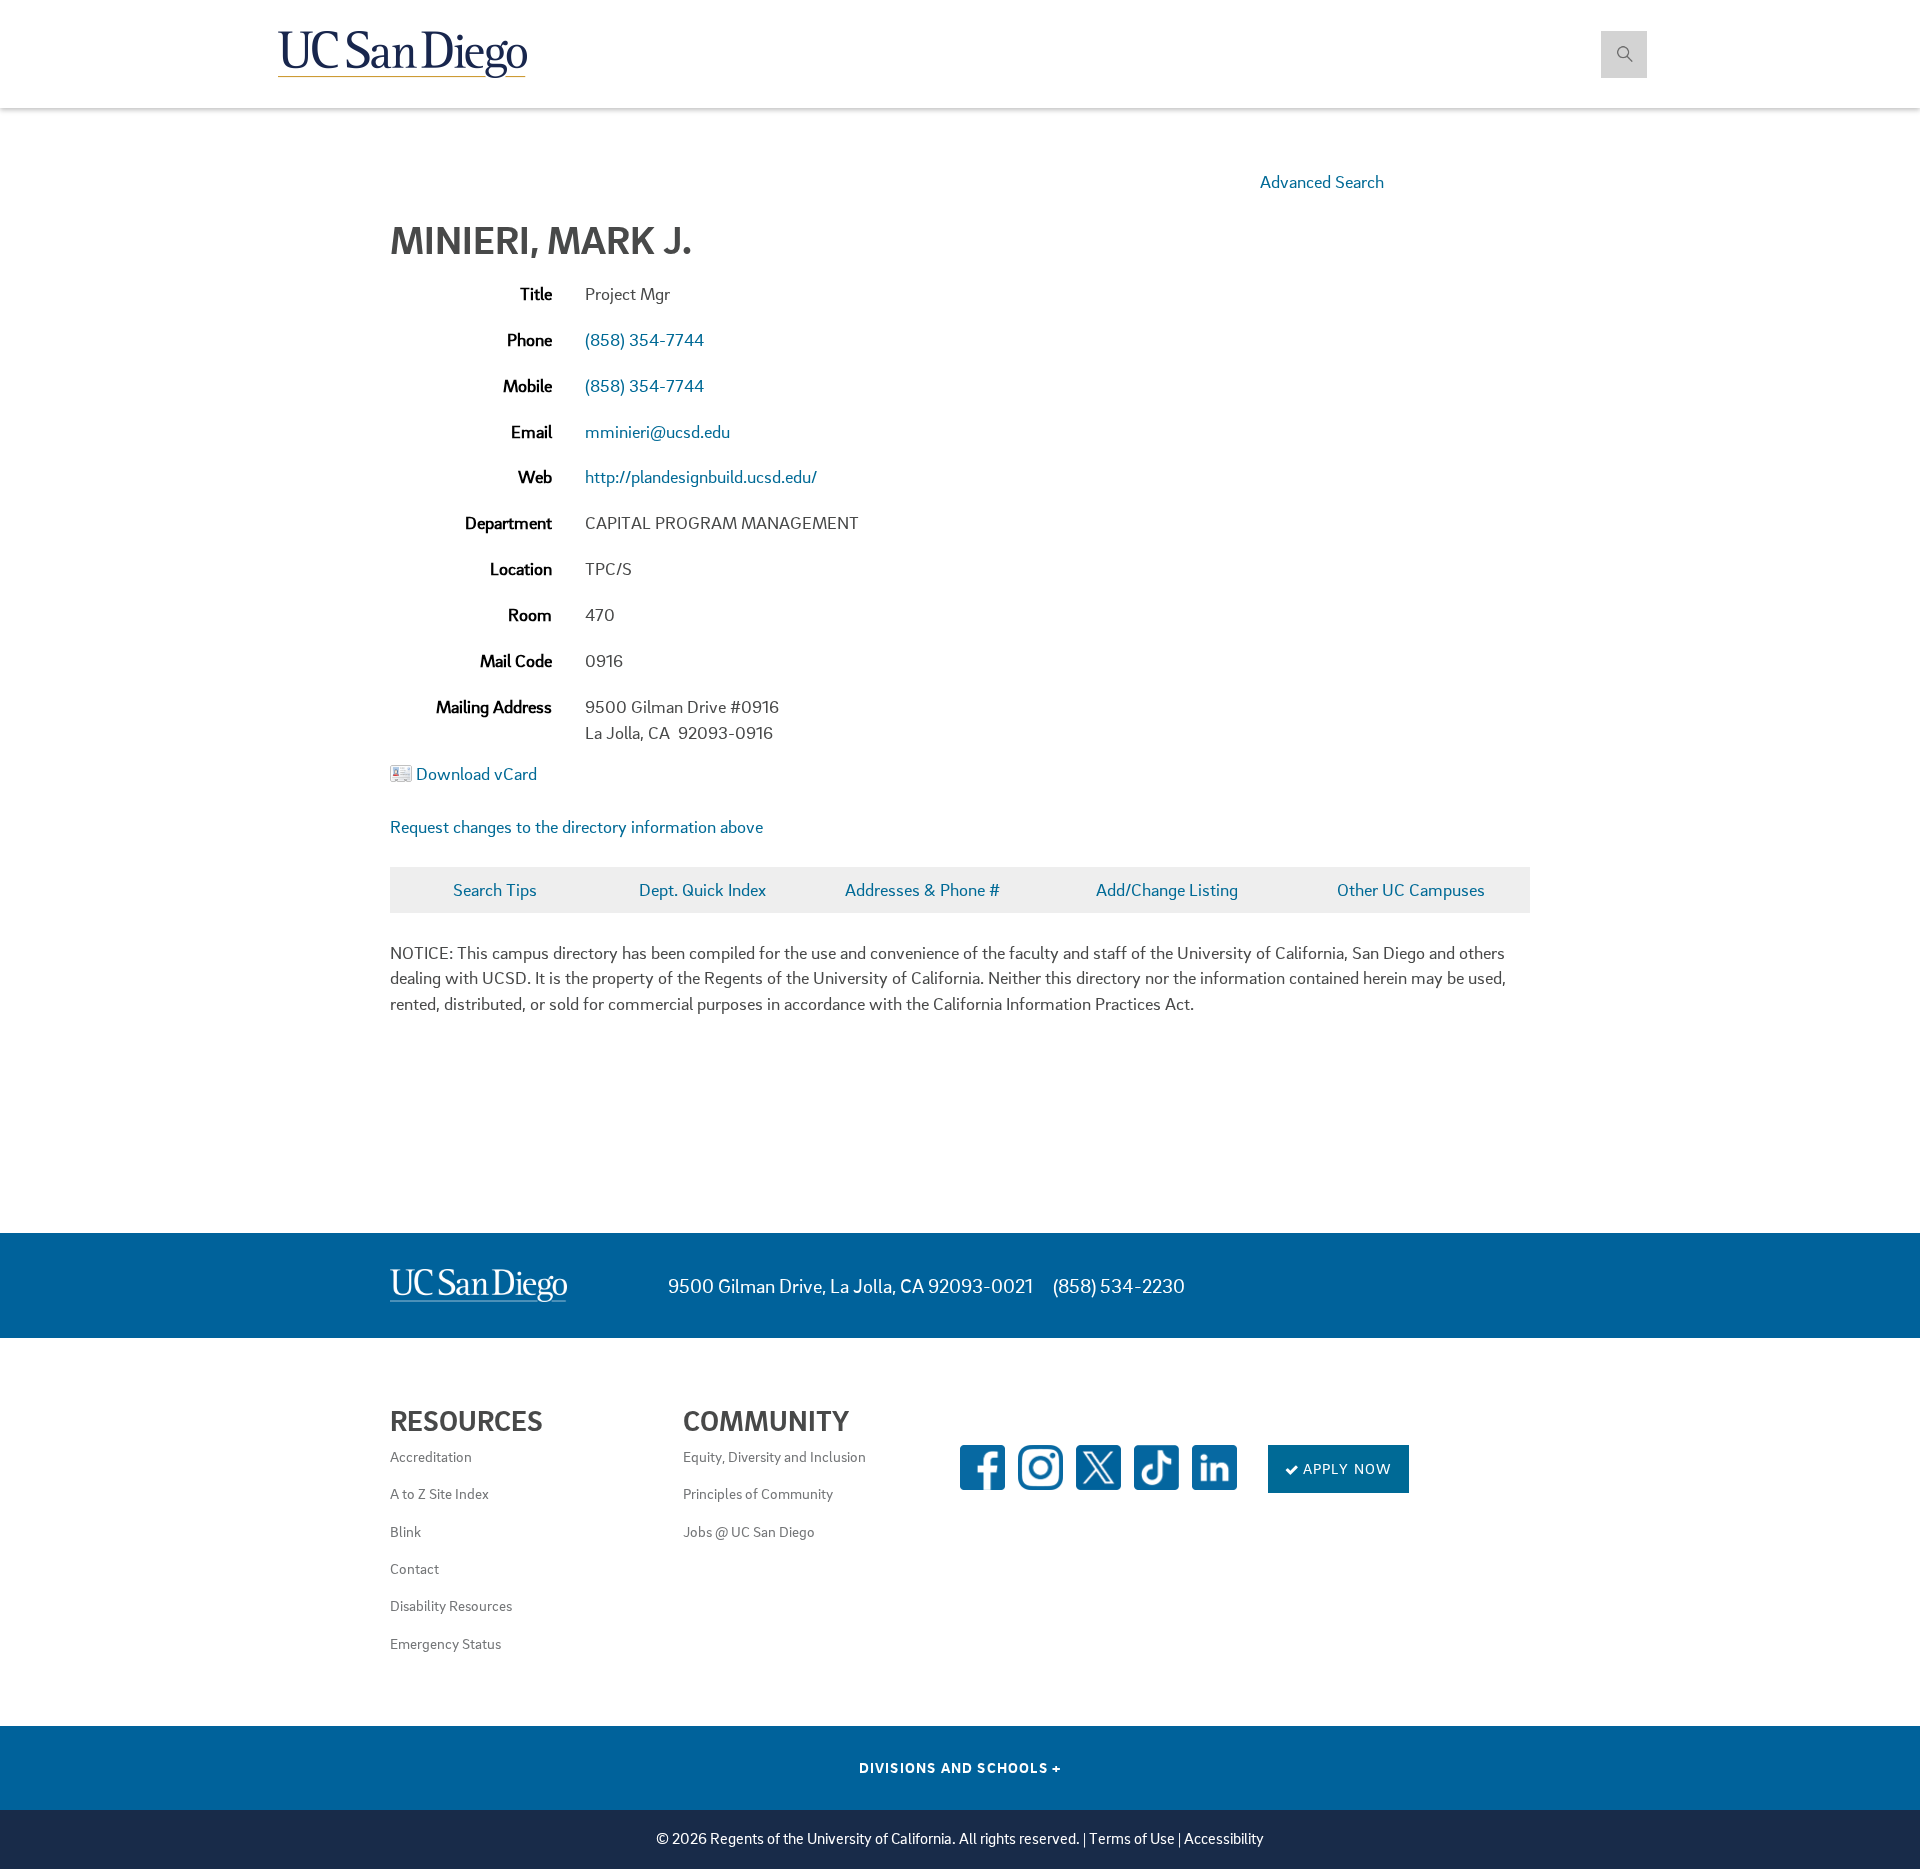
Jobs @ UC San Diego (749, 1531)
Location (521, 568)
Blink (405, 1531)
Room (530, 614)
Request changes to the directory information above (576, 826)
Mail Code (516, 660)
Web (535, 476)
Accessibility (1224, 1838)
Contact (414, 1568)
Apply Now (1346, 1468)
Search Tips (495, 889)
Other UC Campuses (1411, 889)
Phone (529, 339)
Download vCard (476, 773)
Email (531, 431)
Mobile (527, 385)
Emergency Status (445, 1643)
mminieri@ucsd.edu (657, 431)
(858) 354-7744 (644, 339)
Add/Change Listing (1167, 889)
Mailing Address (494, 706)
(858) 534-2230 (1119, 1285)
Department (508, 522)
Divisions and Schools (960, 1767)
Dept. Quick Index (702, 889)
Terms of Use (1132, 1838)
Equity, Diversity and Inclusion (774, 1456)
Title (536, 293)
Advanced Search (1322, 181)
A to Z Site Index (439, 1493)
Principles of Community (758, 1493)
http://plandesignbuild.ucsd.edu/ (701, 476)
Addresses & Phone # (922, 889)
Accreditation (431, 1456)
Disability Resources (451, 1605)
